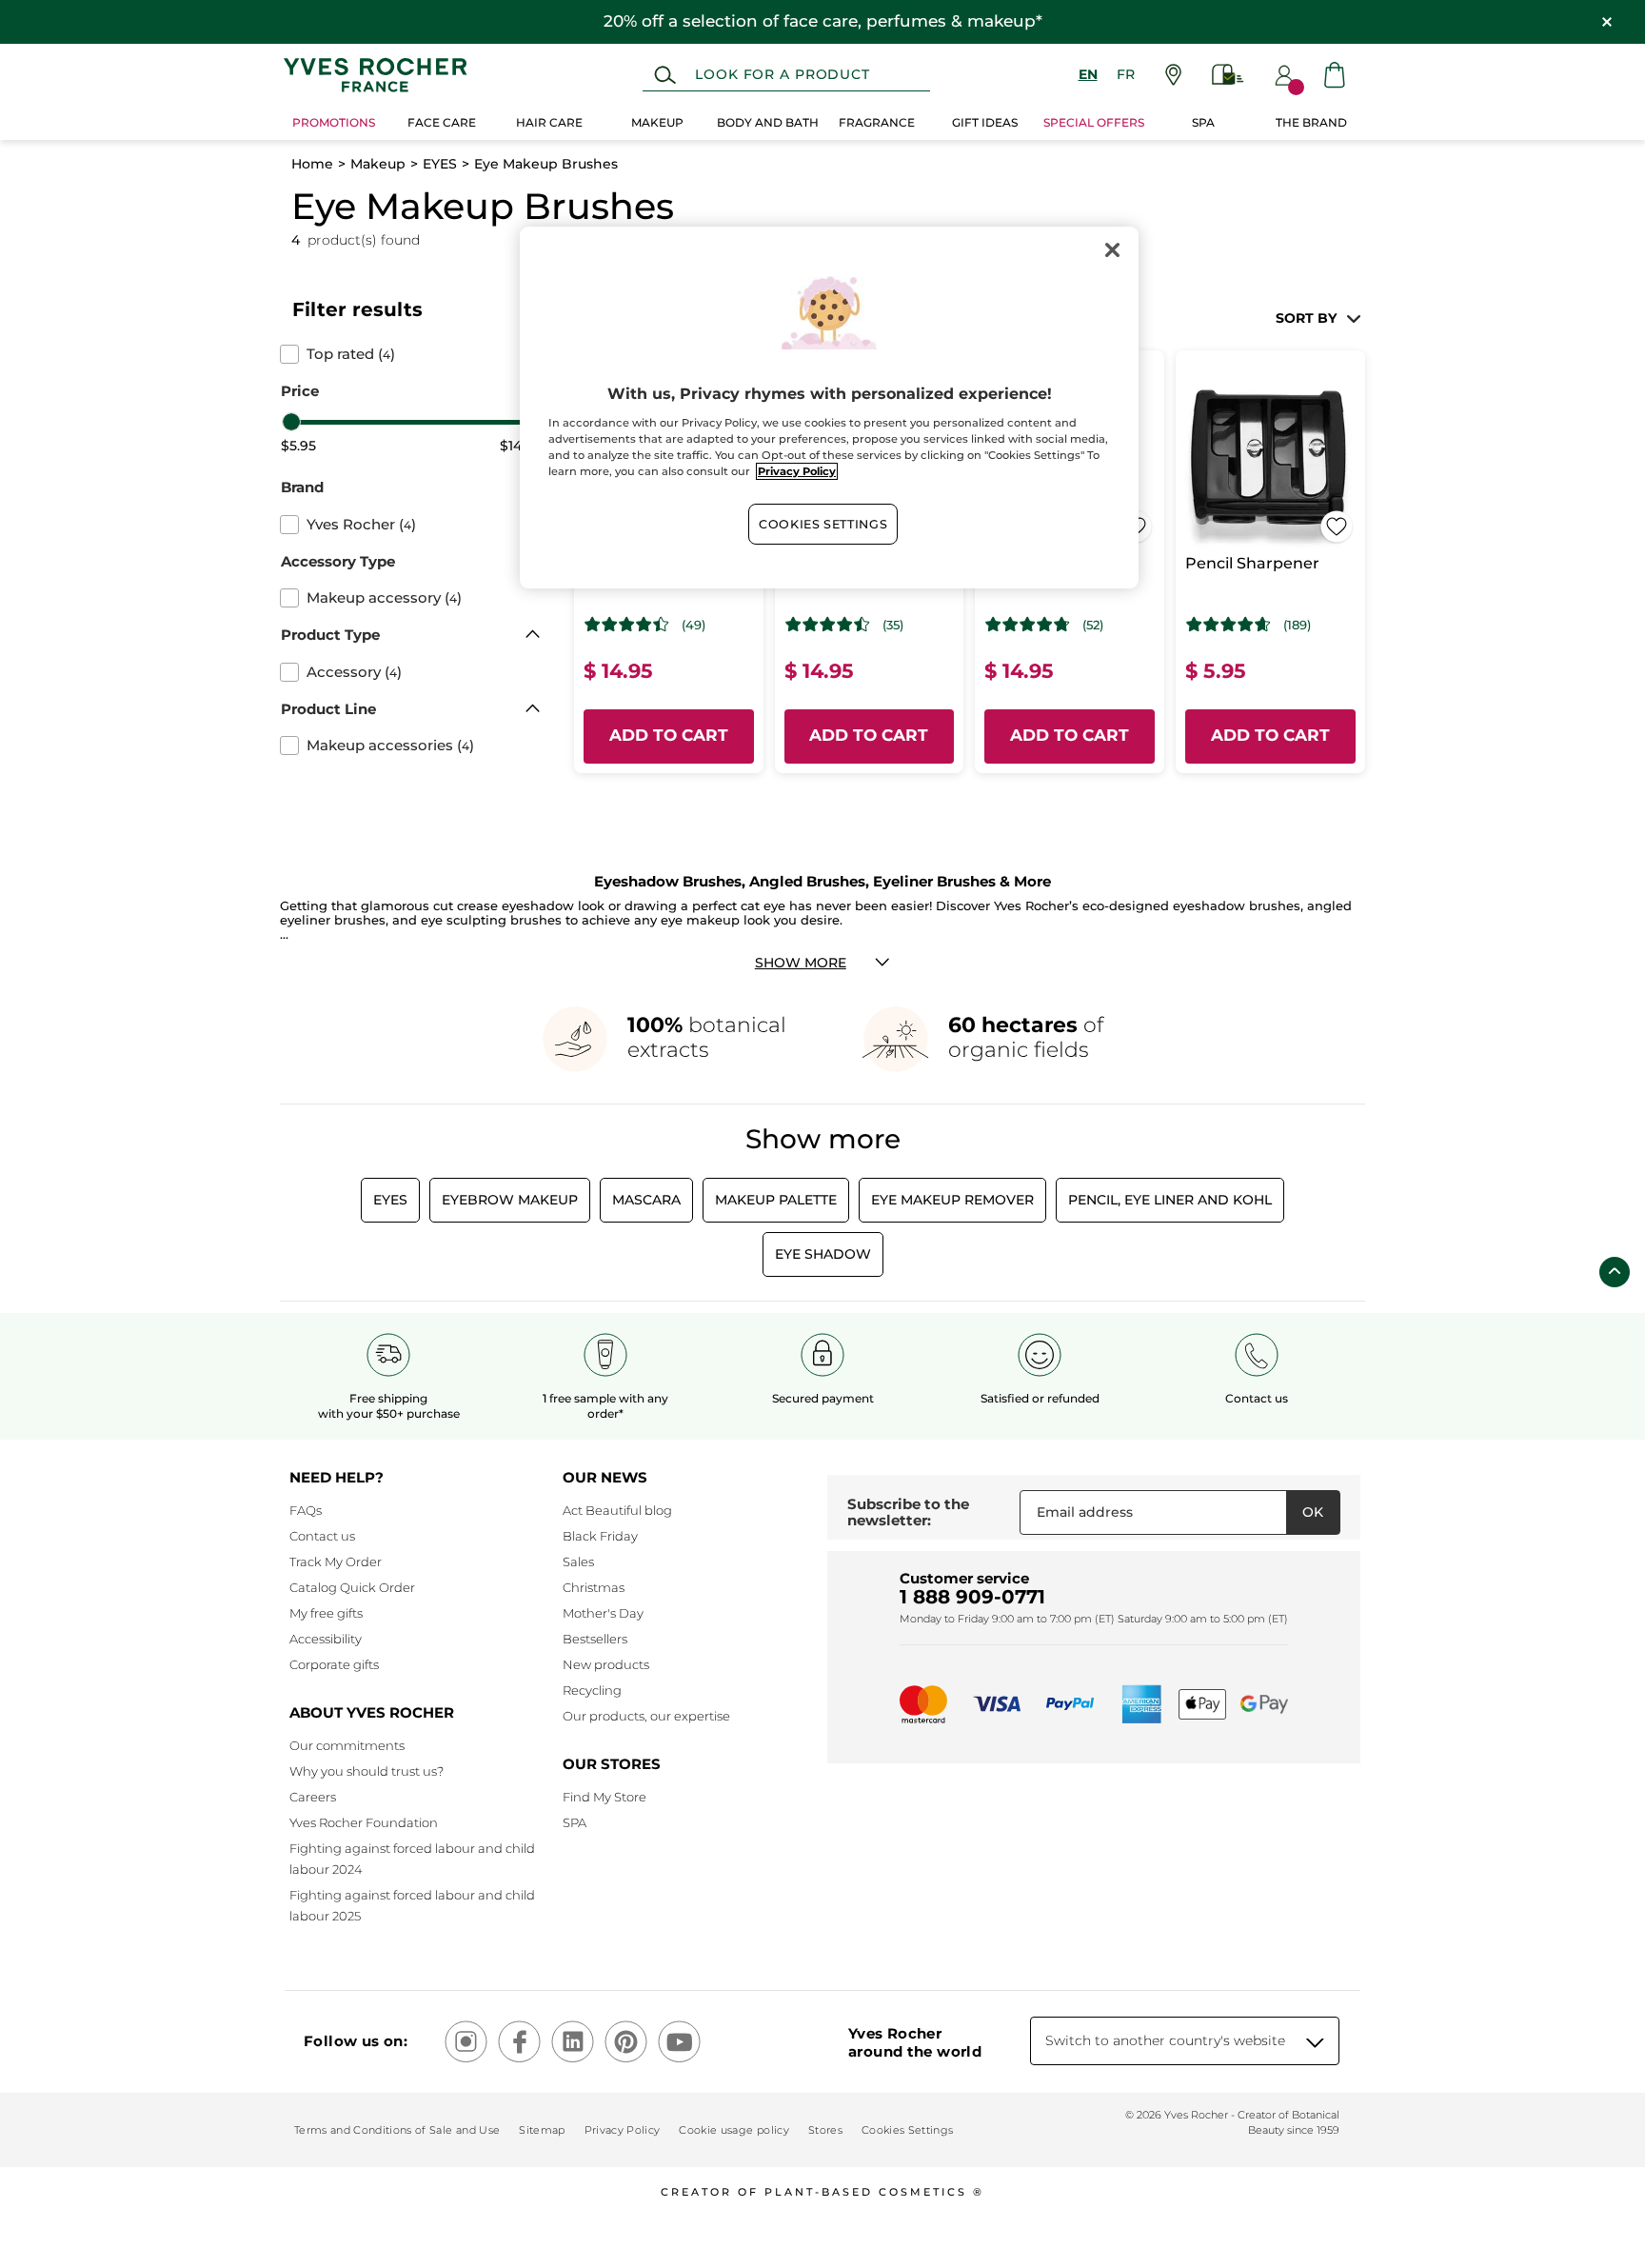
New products (606, 1664)
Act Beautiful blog (617, 1510)
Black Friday (600, 1536)
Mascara (646, 1200)
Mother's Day (603, 1613)
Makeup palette (776, 1200)
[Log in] (1284, 75)
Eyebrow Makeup (510, 1200)
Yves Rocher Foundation (364, 1822)
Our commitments (347, 1745)
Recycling (592, 1690)
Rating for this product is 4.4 (627, 625)
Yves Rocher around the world (915, 2042)
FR (1126, 74)
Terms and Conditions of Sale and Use (397, 2130)
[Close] (1112, 249)
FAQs (306, 1510)
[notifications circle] (1296, 87)
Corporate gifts (334, 1664)
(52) (1093, 625)
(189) (1297, 625)
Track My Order (336, 1562)
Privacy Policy (623, 2130)
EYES (440, 164)
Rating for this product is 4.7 (1028, 625)
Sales (578, 1562)
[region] (829, 408)
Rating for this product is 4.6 (1229, 625)
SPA (575, 1822)
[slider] (291, 422)
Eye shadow (823, 1254)
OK (1313, 1512)
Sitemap (542, 2130)
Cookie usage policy (733, 2130)
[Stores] (1173, 75)
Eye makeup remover (952, 1200)
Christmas (594, 1587)
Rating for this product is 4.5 (828, 625)
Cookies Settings (823, 524)
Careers (313, 1797)
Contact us (322, 1536)
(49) (694, 625)
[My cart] (1335, 75)
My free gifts (326, 1613)
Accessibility (326, 1639)
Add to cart (669, 735)
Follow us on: (356, 2041)
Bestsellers (595, 1639)
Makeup (378, 164)
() (351, 354)
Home (312, 164)
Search (665, 75)
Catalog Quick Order (352, 1587)
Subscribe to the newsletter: (908, 1512)
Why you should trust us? (367, 1771)
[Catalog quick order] (1228, 75)
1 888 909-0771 (972, 1597)
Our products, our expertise (646, 1716)
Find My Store (604, 1797)
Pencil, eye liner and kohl (1170, 1200)
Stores (825, 2130)
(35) (893, 625)
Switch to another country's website (1165, 2040)
